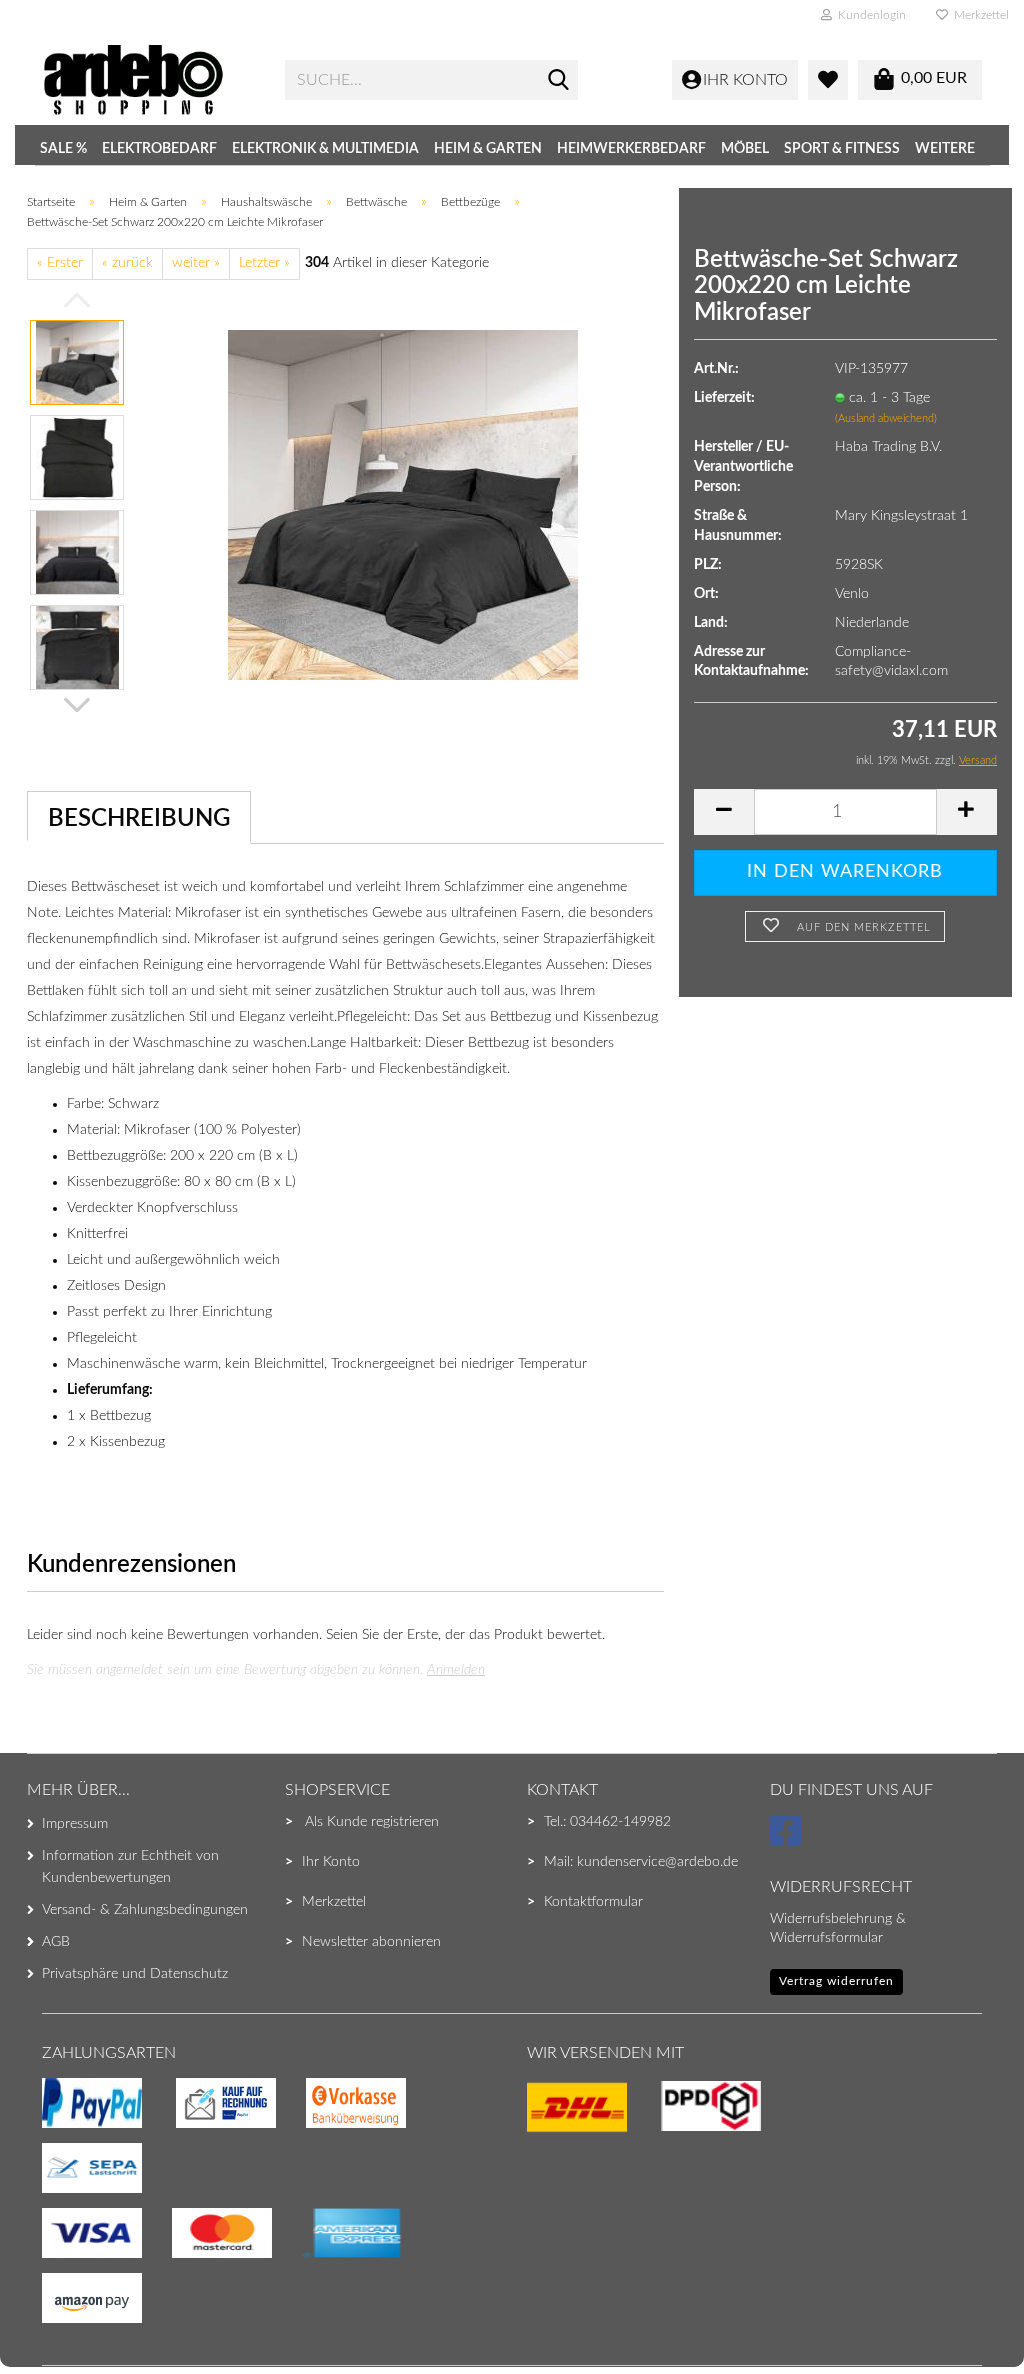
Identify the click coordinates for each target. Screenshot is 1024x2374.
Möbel (745, 149)
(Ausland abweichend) (886, 418)
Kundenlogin (869, 15)
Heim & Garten (488, 149)
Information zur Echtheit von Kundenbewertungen (130, 1867)
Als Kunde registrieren (372, 1822)
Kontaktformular (593, 1902)
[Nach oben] (55, 2319)
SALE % (63, 149)
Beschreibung (139, 819)
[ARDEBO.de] (148, 80)
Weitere (945, 149)
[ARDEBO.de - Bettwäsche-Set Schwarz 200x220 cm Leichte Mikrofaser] (403, 504)
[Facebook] (788, 1840)
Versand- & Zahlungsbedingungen (145, 1910)
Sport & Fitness (842, 149)
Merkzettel (978, 15)
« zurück (127, 263)
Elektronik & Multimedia (325, 149)
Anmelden (456, 1670)
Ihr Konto (331, 1862)
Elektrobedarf (159, 149)
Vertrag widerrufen (836, 1981)
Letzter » (264, 263)
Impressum (75, 1824)
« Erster (60, 263)
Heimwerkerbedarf (631, 149)
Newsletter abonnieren (371, 1942)
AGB (56, 1942)
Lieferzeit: (724, 398)
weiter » (196, 263)
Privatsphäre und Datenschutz (135, 1974)
